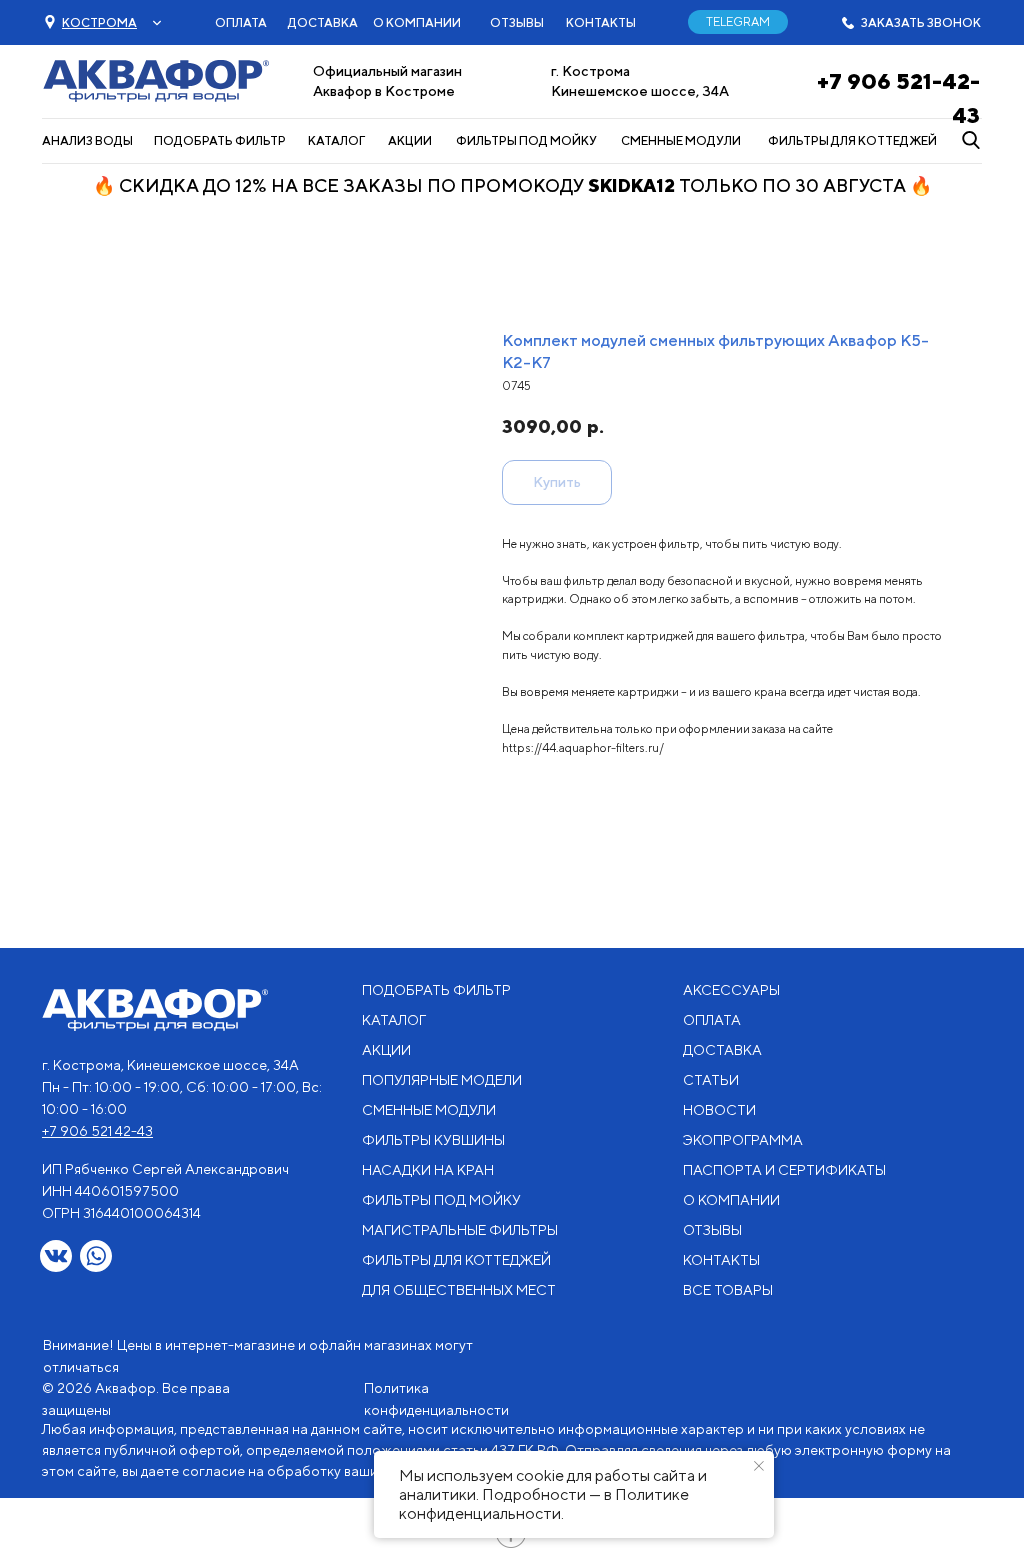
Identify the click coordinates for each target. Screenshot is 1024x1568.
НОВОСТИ (719, 1110)
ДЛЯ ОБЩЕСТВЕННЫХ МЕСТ (459, 1290)
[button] (99, 22)
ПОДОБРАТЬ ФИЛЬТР (220, 140)
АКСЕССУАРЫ (731, 990)
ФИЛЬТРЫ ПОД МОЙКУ (526, 140)
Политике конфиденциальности (544, 1504)
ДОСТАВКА (323, 22)
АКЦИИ (410, 140)
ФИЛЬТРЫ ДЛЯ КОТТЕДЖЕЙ (852, 140)
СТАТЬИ (711, 1080)
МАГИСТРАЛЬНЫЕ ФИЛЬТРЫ (460, 1230)
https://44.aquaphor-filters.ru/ (583, 747)
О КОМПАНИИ (417, 22)
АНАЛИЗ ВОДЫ (87, 140)
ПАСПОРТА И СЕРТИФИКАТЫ (784, 1170)
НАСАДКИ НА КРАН (428, 1170)
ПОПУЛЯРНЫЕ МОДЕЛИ (442, 1080)
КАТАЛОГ (336, 140)
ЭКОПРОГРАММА (743, 1140)
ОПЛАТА (241, 22)
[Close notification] (759, 1466)
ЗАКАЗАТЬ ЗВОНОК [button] (921, 22)
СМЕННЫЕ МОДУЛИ (681, 140)
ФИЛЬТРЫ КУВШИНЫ (433, 1140)
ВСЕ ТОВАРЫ (728, 1290)
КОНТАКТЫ (601, 22)
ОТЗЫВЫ (517, 22)
